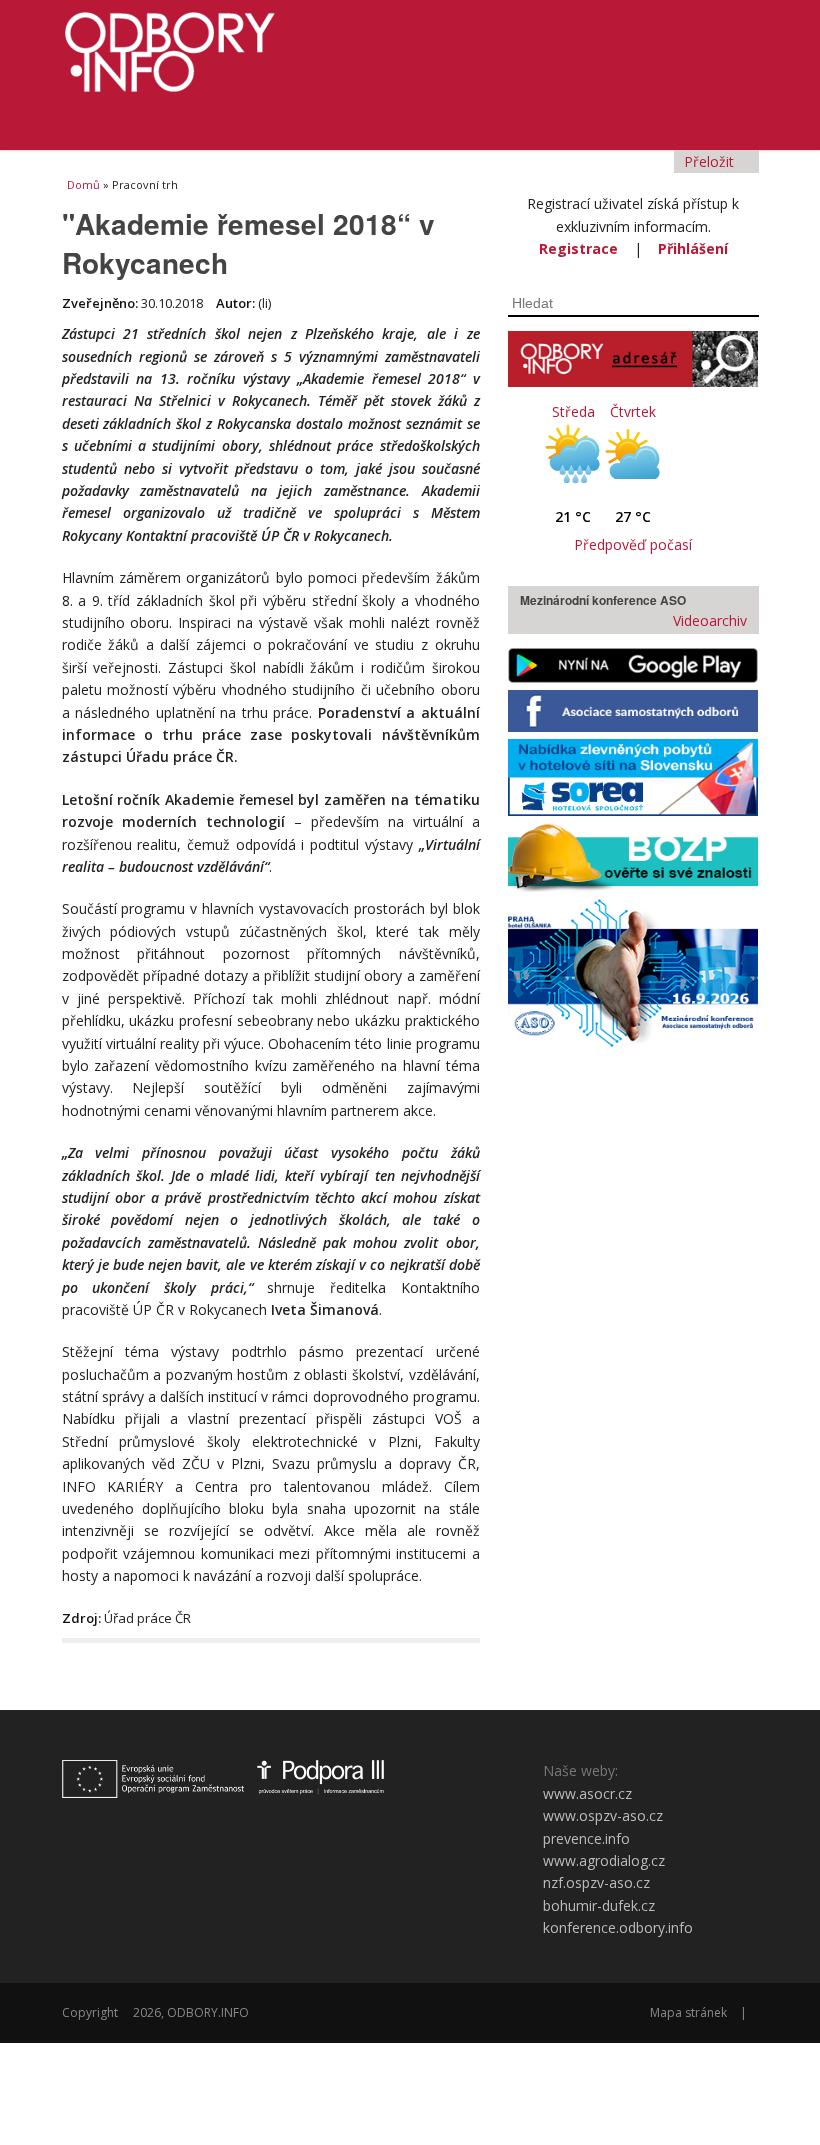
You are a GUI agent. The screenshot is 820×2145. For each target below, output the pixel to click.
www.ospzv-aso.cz (603, 1815)
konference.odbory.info (618, 1927)
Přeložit (711, 161)
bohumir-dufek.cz (599, 1905)
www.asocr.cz (587, 1793)
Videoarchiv (708, 620)
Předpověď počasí (633, 544)
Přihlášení (693, 248)
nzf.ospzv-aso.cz (596, 1882)
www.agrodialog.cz (604, 1860)
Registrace (578, 248)
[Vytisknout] (437, 1666)
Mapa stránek (688, 2012)
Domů (83, 184)
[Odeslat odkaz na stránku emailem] (468, 1666)
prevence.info (586, 1838)
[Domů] (410, 46)
